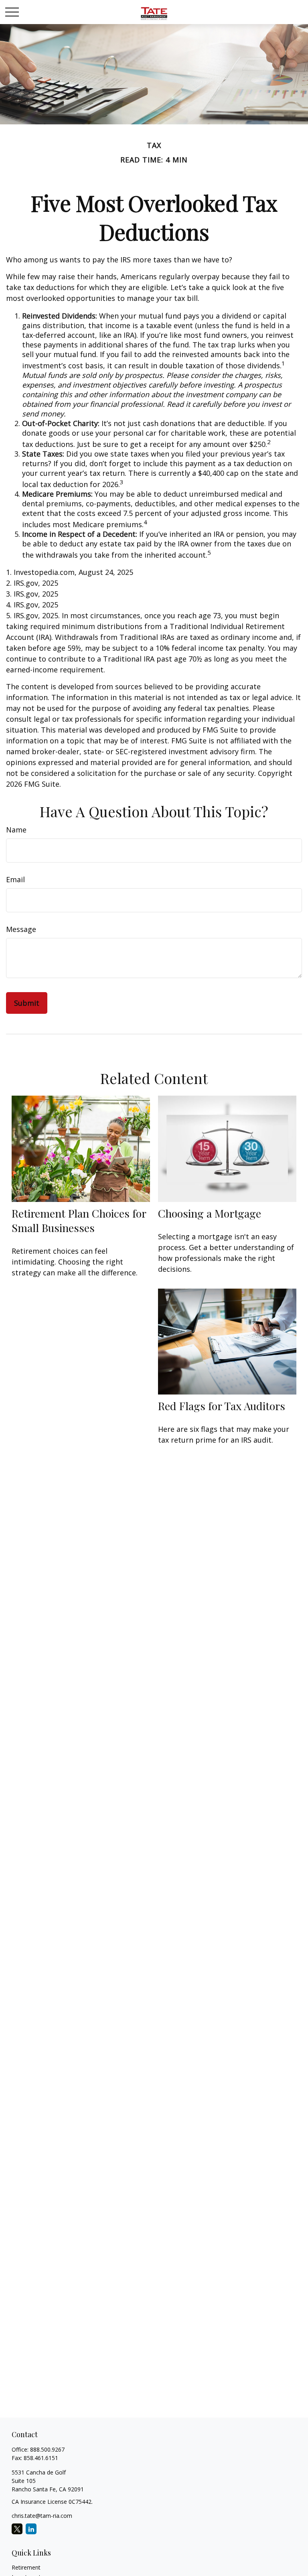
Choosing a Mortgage (210, 1213)
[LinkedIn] (31, 2529)
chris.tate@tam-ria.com (42, 2516)
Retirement (26, 2567)
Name (16, 830)
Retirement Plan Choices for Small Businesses (79, 1220)
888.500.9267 (47, 2449)
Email (15, 879)
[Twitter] (17, 2529)
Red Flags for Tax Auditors (222, 1406)
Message (21, 929)
